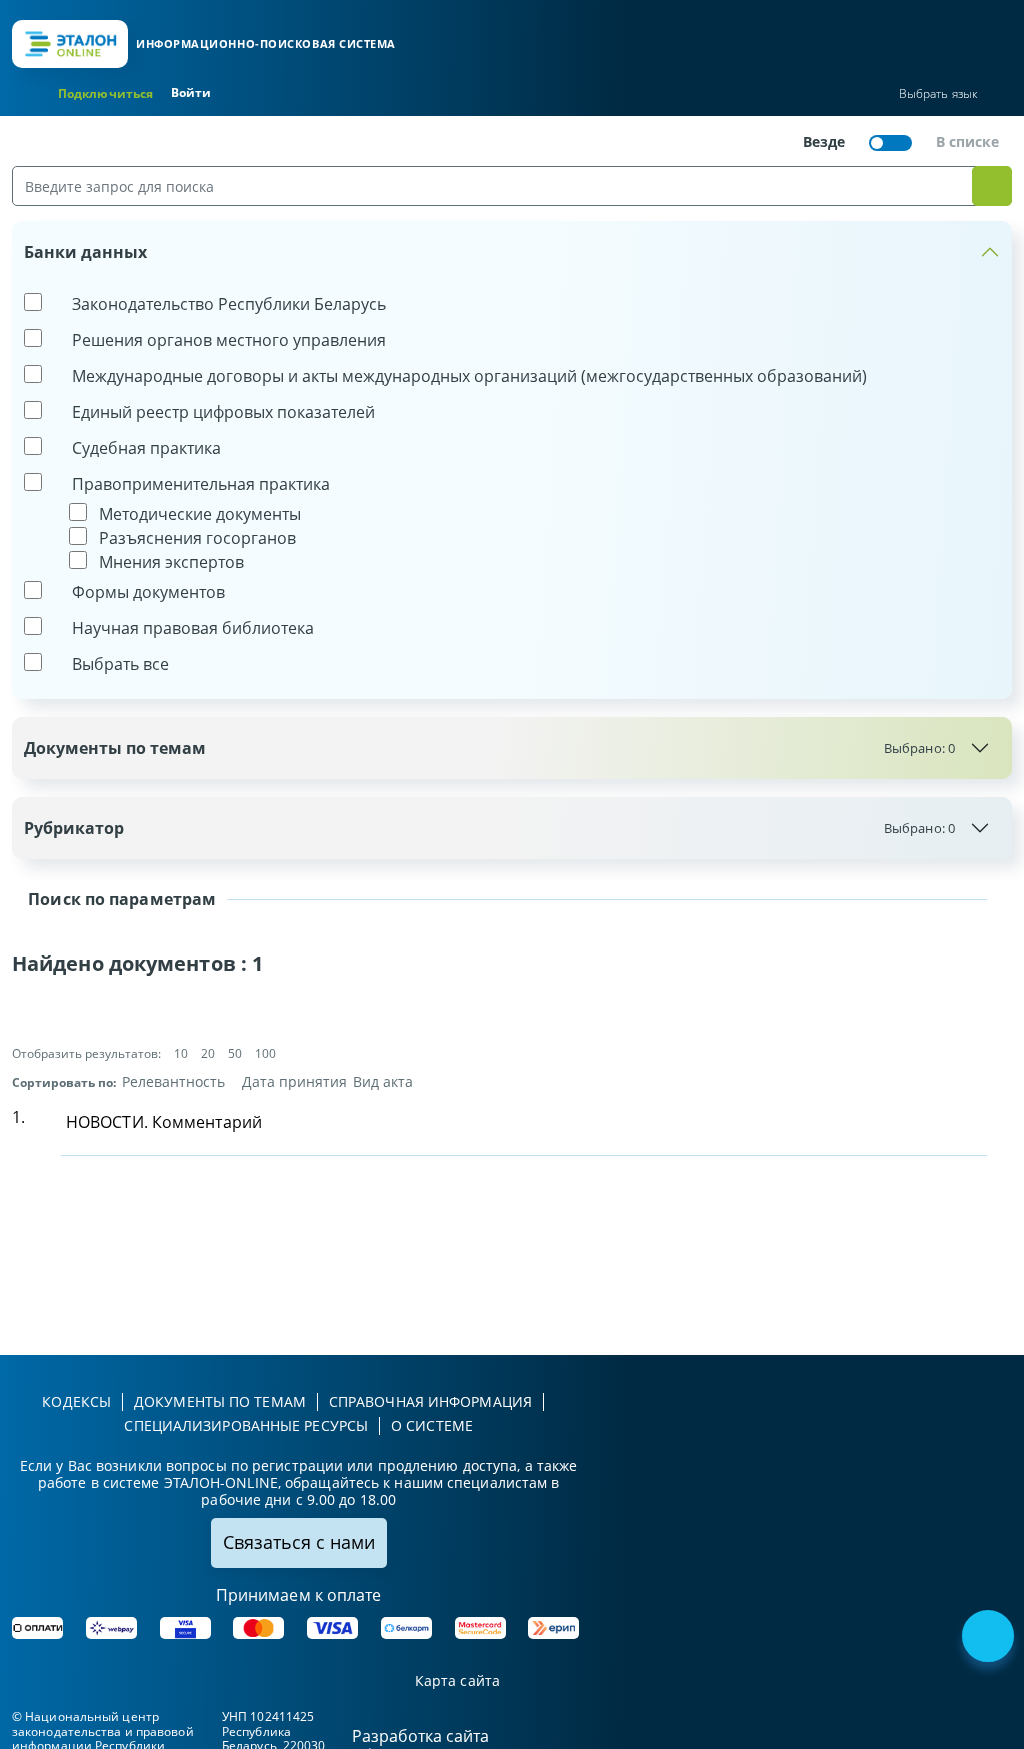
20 (208, 1053)
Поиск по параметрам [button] (120, 899)
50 (235, 1053)
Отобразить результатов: (86, 1054)
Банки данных (85, 252)
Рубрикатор (489, 828)
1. (18, 1117)
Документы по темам (489, 748)
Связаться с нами (299, 1542)
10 (181, 1053)
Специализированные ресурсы (246, 1425)
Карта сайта (457, 1681)
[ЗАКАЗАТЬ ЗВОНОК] (990, 1638)
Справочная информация (430, 1401)
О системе (432, 1425)
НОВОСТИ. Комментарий (164, 1122)
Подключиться (105, 93)
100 (265, 1053)
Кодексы (76, 1401)
